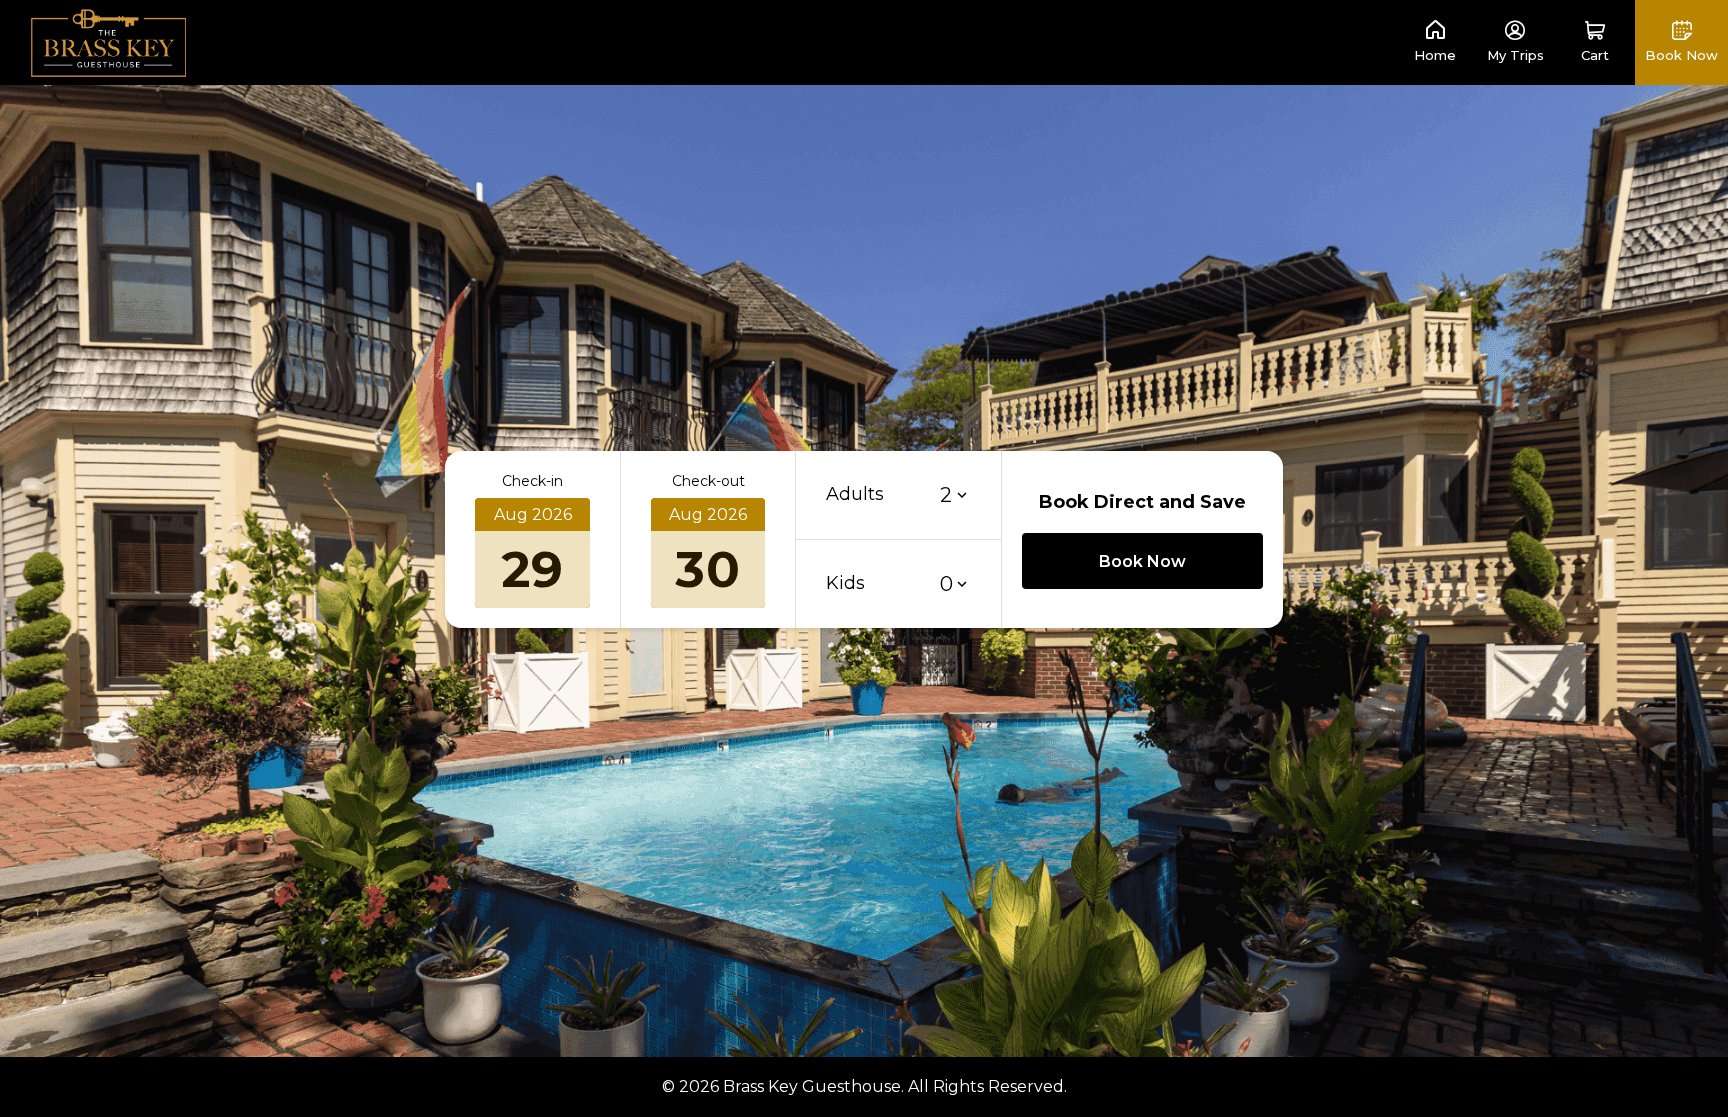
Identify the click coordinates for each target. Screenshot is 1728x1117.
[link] (109, 41)
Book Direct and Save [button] (1142, 502)
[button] (1595, 42)
